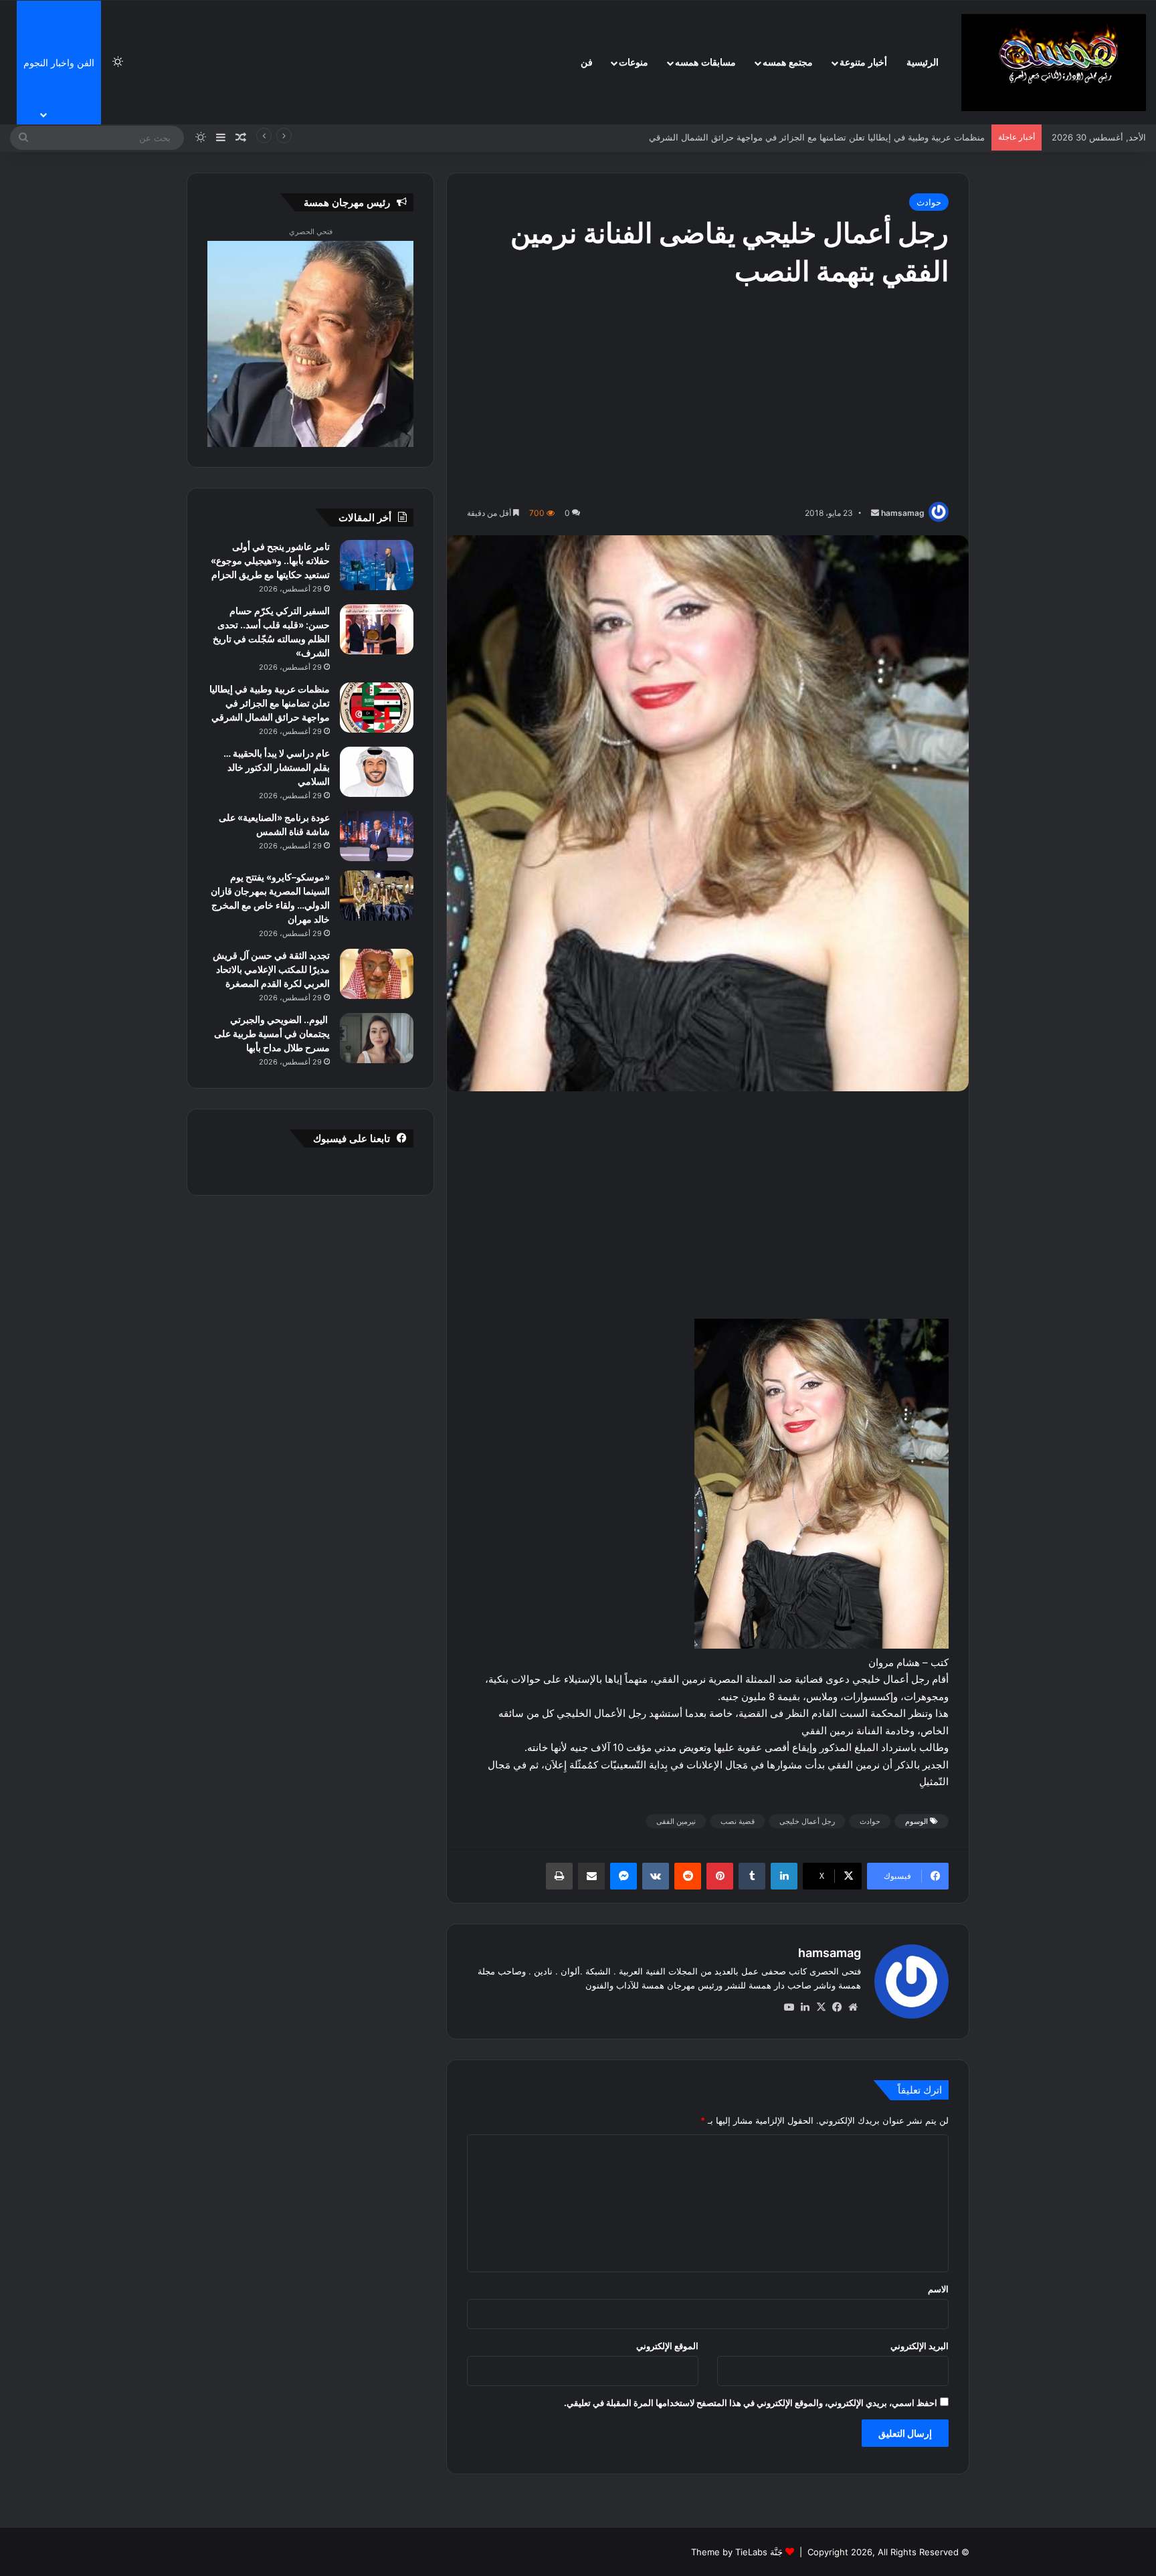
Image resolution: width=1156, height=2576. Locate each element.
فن (587, 63)
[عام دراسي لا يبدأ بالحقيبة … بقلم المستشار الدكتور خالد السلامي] (377, 772)
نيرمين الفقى (676, 1821)
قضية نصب (738, 1821)
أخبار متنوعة (863, 63)
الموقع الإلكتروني (667, 2346)
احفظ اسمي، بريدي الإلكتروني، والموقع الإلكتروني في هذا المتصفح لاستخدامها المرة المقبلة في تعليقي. (751, 2403)
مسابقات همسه (705, 63)
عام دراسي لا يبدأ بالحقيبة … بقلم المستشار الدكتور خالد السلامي (864, 137)
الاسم (938, 2289)
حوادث (929, 202)
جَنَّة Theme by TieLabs (737, 2552)
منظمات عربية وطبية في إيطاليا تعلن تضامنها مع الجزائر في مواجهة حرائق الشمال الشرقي (270, 703)
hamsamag (903, 513)
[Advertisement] (708, 398)
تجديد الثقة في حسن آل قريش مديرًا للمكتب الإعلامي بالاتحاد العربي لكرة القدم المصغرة (271, 969)
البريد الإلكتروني (920, 2346)
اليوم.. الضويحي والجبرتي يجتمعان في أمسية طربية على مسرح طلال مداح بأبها (272, 1033)
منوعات (634, 63)
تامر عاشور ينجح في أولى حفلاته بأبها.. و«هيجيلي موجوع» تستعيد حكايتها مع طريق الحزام (270, 560)
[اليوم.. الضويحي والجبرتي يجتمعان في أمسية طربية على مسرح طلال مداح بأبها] (377, 1038)
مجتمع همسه (788, 63)
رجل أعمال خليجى (807, 1821)
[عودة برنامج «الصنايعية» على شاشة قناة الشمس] (377, 836)
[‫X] (821, 2007)
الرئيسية (923, 63)
